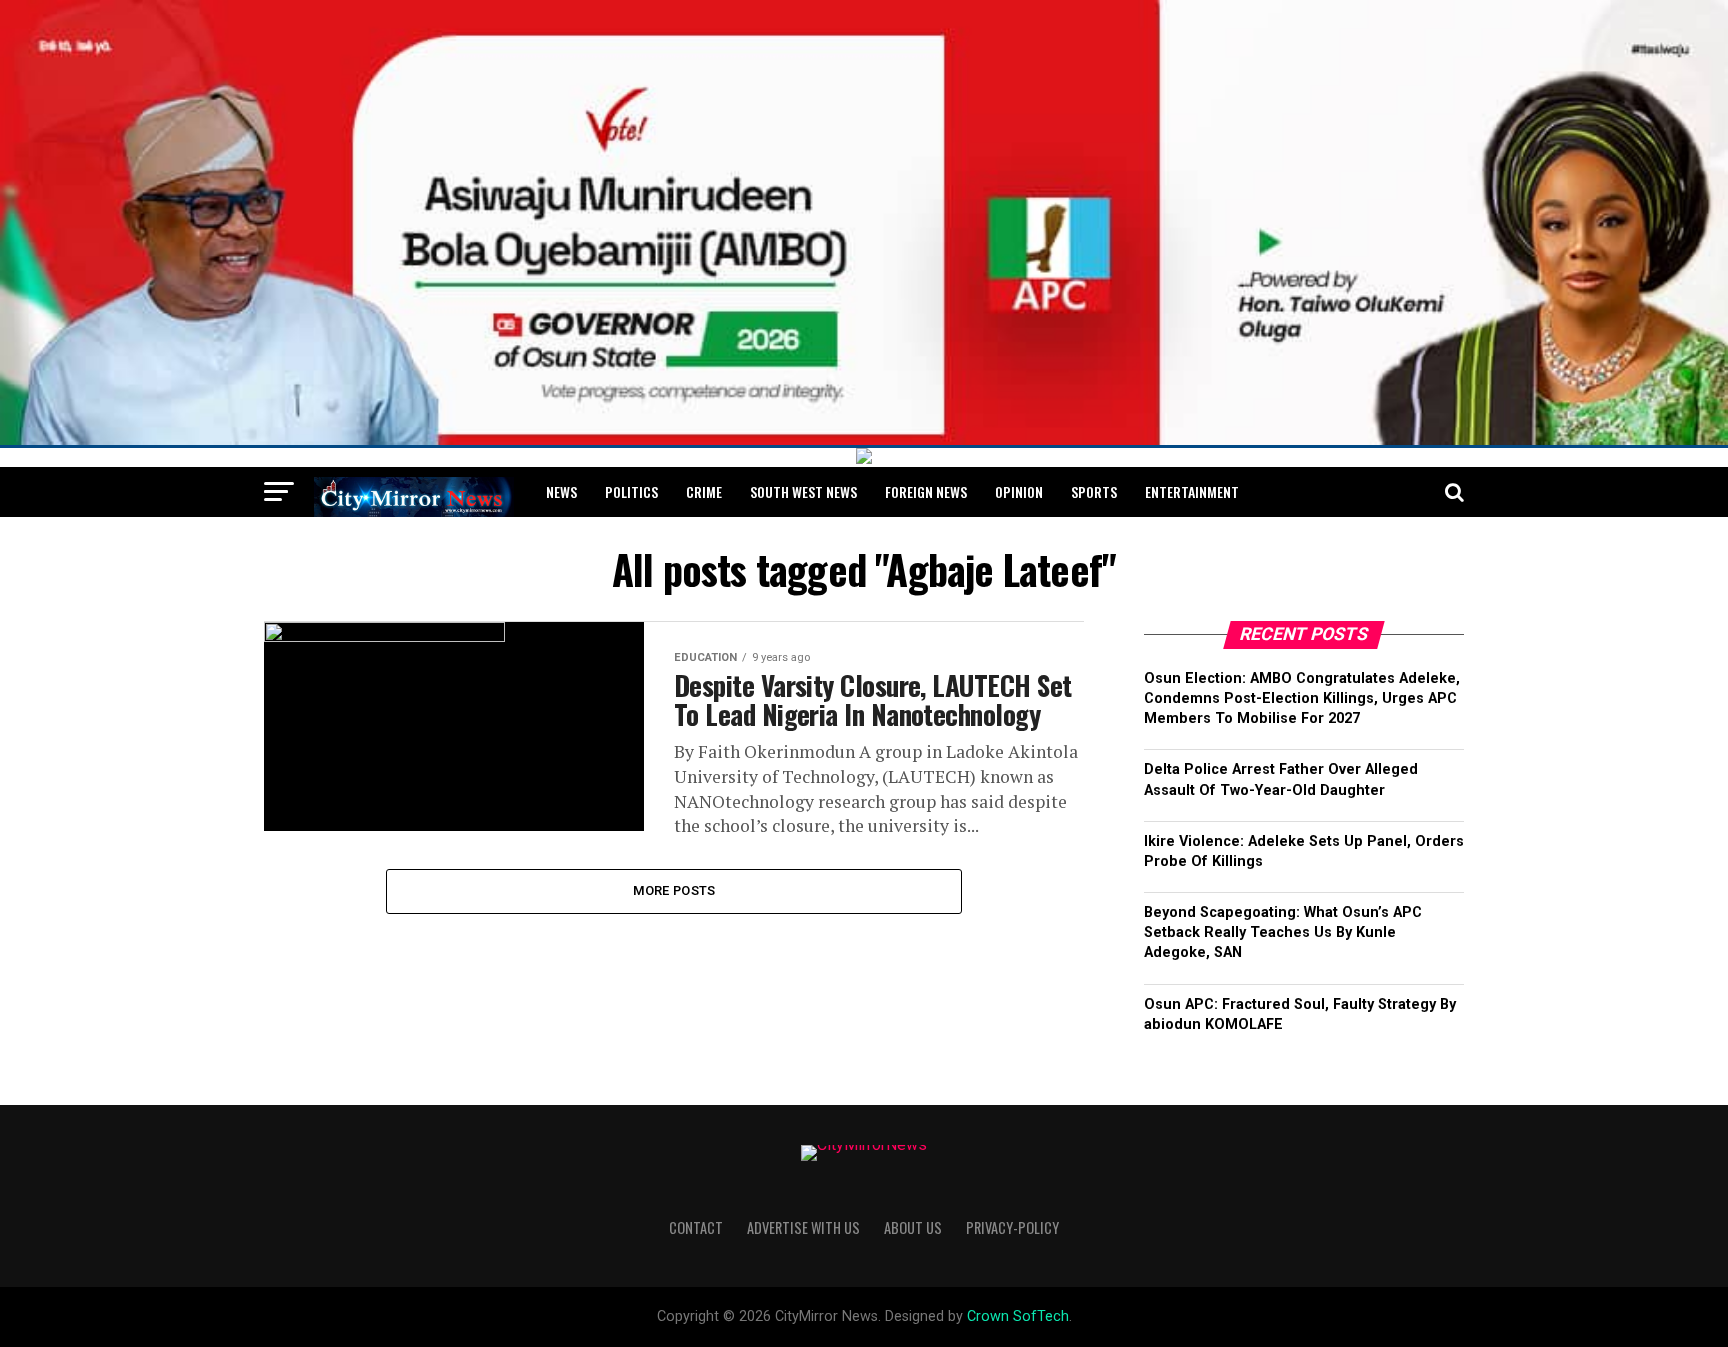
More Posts (674, 890)
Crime (704, 491)
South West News (803, 491)
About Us (913, 1227)
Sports (1094, 491)
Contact (696, 1227)
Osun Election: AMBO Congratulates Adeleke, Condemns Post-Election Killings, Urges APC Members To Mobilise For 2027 (1302, 698)
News (561, 491)
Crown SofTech (1018, 1316)
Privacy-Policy (1012, 1227)
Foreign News (926, 491)
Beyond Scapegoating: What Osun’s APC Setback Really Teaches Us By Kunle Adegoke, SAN (1283, 932)
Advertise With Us (803, 1227)
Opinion (1019, 491)
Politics (631, 491)
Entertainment (1192, 491)
